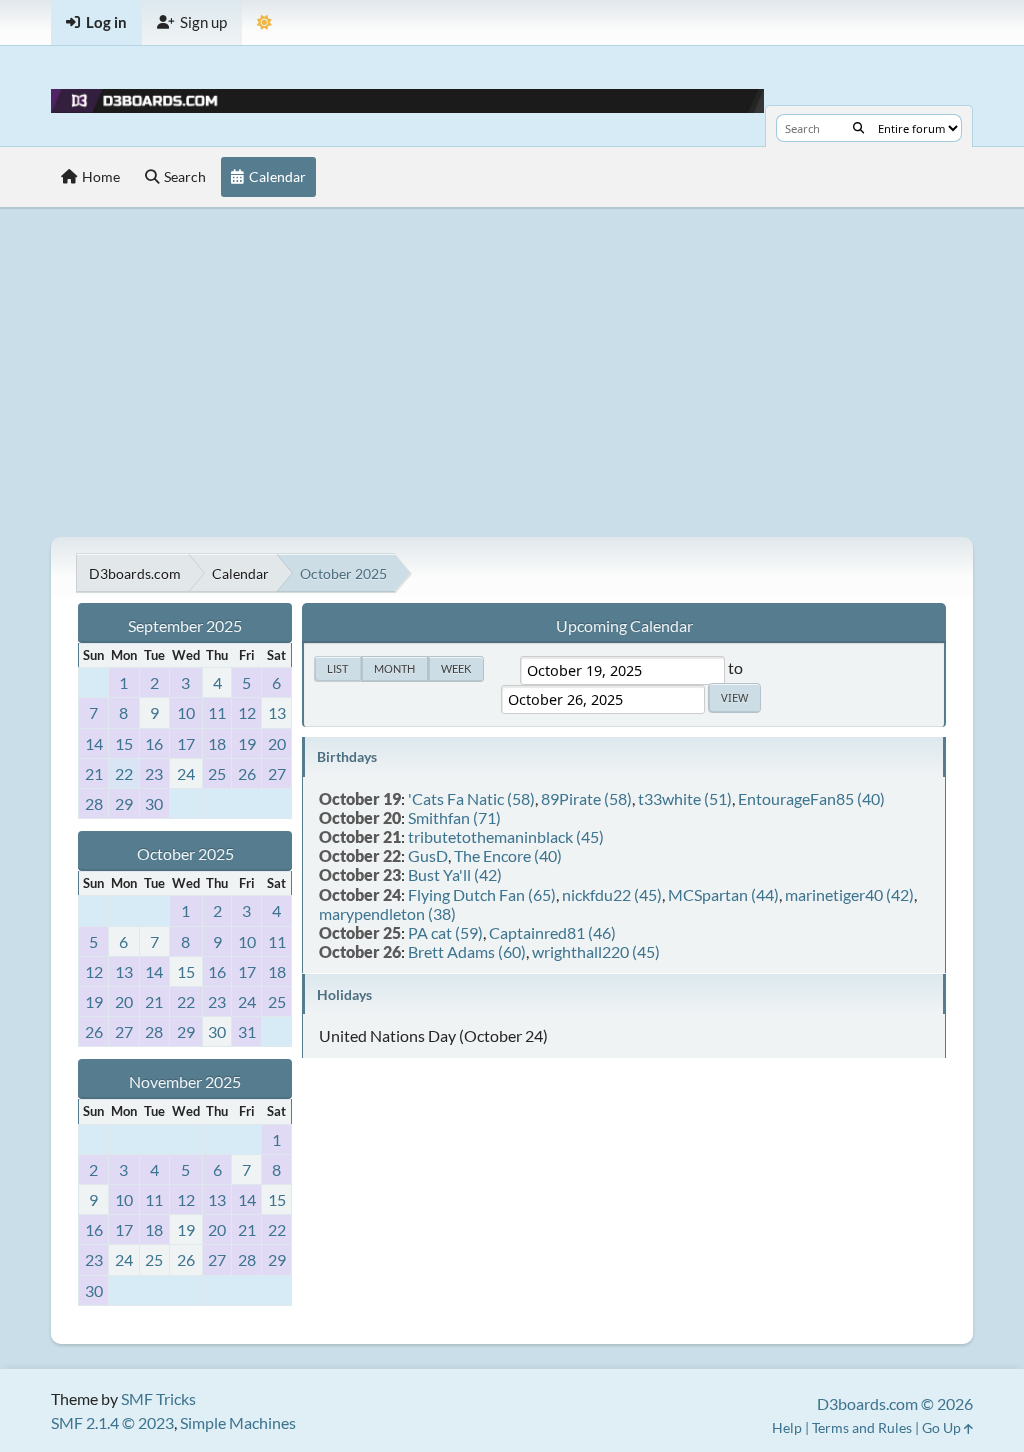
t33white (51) (685, 798)
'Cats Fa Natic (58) (471, 798)
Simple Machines (238, 1422)
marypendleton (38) (387, 913)
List (337, 668)
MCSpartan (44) (723, 894)
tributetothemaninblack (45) (506, 836)
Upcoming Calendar (624, 625)
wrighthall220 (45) (596, 951)
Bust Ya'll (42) (455, 874)
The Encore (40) (508, 855)
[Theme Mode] (264, 22)
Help (787, 1427)
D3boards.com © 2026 (895, 1403)
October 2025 (185, 853)
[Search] (858, 128)
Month (394, 668)
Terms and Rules (862, 1427)
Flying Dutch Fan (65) (482, 894)
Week (456, 668)
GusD (428, 855)
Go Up (943, 1427)
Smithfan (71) (454, 817)
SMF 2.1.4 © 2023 (112, 1422)
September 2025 (185, 625)
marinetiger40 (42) (849, 894)
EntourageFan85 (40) (811, 798)
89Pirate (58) (586, 798)
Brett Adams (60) (467, 951)
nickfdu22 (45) (612, 894)
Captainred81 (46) (552, 932)
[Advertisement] (512, 372)
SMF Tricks (158, 1398)
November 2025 (185, 1081)
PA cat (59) (445, 932)
